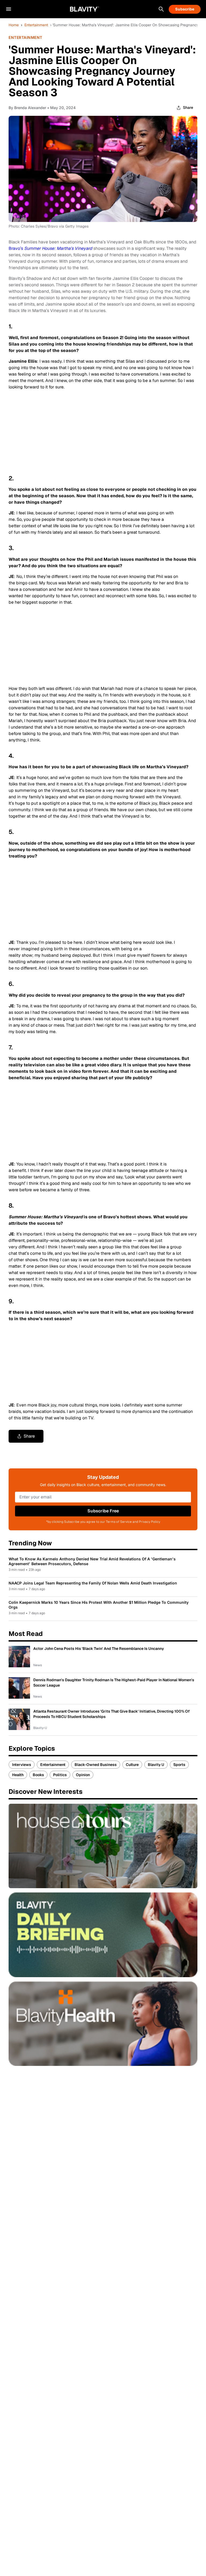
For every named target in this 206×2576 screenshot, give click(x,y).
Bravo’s (50, 248)
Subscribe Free (103, 1511)
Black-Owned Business (96, 1765)
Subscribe (185, 9)
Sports (179, 1765)
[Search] (161, 9)
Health (18, 1775)
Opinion (83, 1775)
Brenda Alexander (30, 108)
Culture (132, 1765)
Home (14, 25)
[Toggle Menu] (9, 9)
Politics (60, 1775)
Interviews (22, 1765)
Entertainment (36, 25)
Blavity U (156, 1765)
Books (38, 1775)
